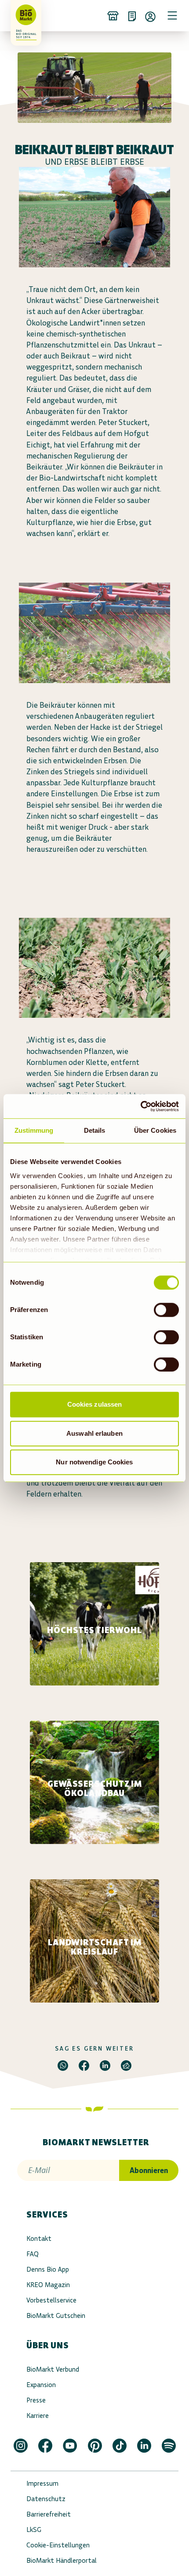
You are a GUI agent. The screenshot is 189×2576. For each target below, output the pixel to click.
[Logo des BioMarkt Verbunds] (23, 15)
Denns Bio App (48, 2269)
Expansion (41, 2385)
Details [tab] (95, 1130)
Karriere (38, 2415)
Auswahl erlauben (94, 1433)
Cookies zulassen (95, 1404)
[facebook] (84, 2066)
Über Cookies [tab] (155, 1130)
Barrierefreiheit (49, 2514)
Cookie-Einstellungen (58, 2545)
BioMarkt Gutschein (56, 2315)
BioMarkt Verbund (53, 2369)
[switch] (166, 1310)
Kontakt (39, 2238)
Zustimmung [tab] (34, 1130)
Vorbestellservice (51, 2300)
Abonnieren (149, 2170)
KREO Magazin (48, 2285)
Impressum (42, 2483)
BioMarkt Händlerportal (62, 2560)
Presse (36, 2400)
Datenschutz (46, 2499)
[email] (126, 2066)
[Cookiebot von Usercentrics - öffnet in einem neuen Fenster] (140, 1106)
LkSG (34, 2530)
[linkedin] (105, 2066)
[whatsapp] (63, 2066)
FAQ (33, 2254)
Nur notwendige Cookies (94, 1462)
